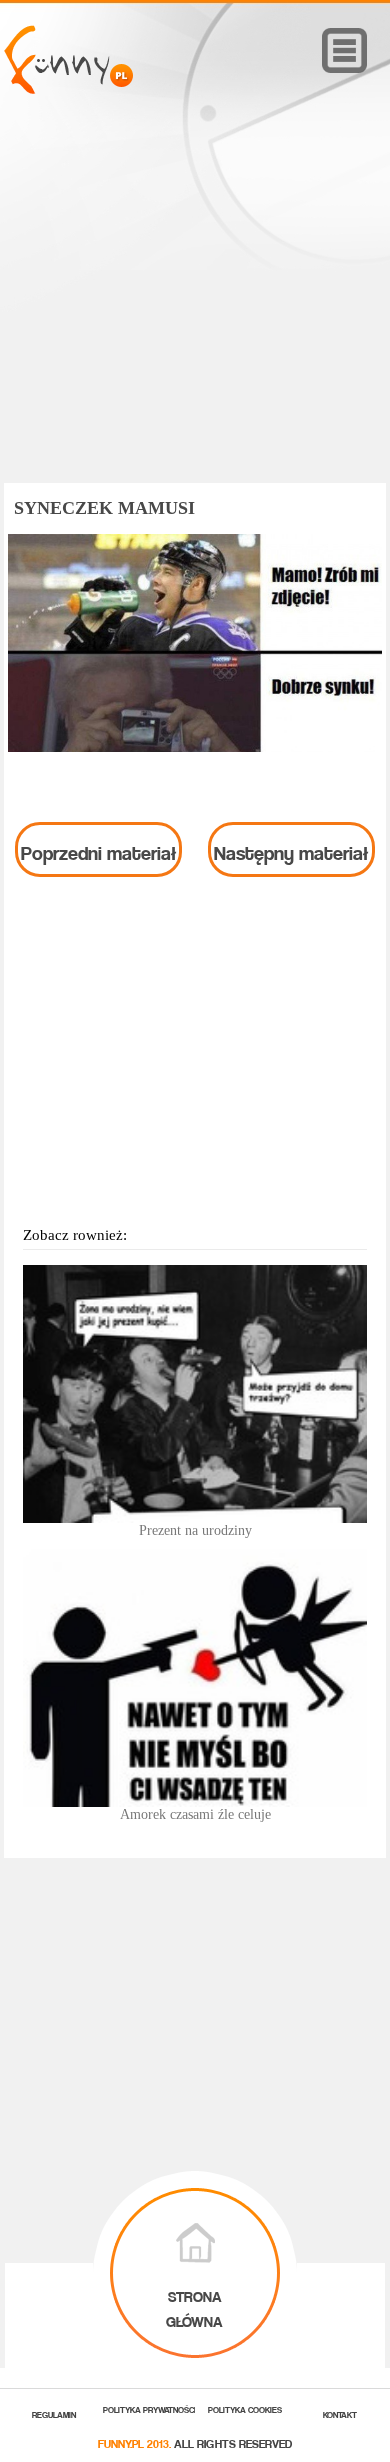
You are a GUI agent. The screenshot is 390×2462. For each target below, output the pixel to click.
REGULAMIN (54, 2413)
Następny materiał (291, 849)
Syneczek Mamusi (104, 508)
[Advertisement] (195, 317)
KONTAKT (340, 2413)
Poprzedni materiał (98, 849)
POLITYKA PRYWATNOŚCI (149, 2408)
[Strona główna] (68, 88)
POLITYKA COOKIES (245, 2408)
